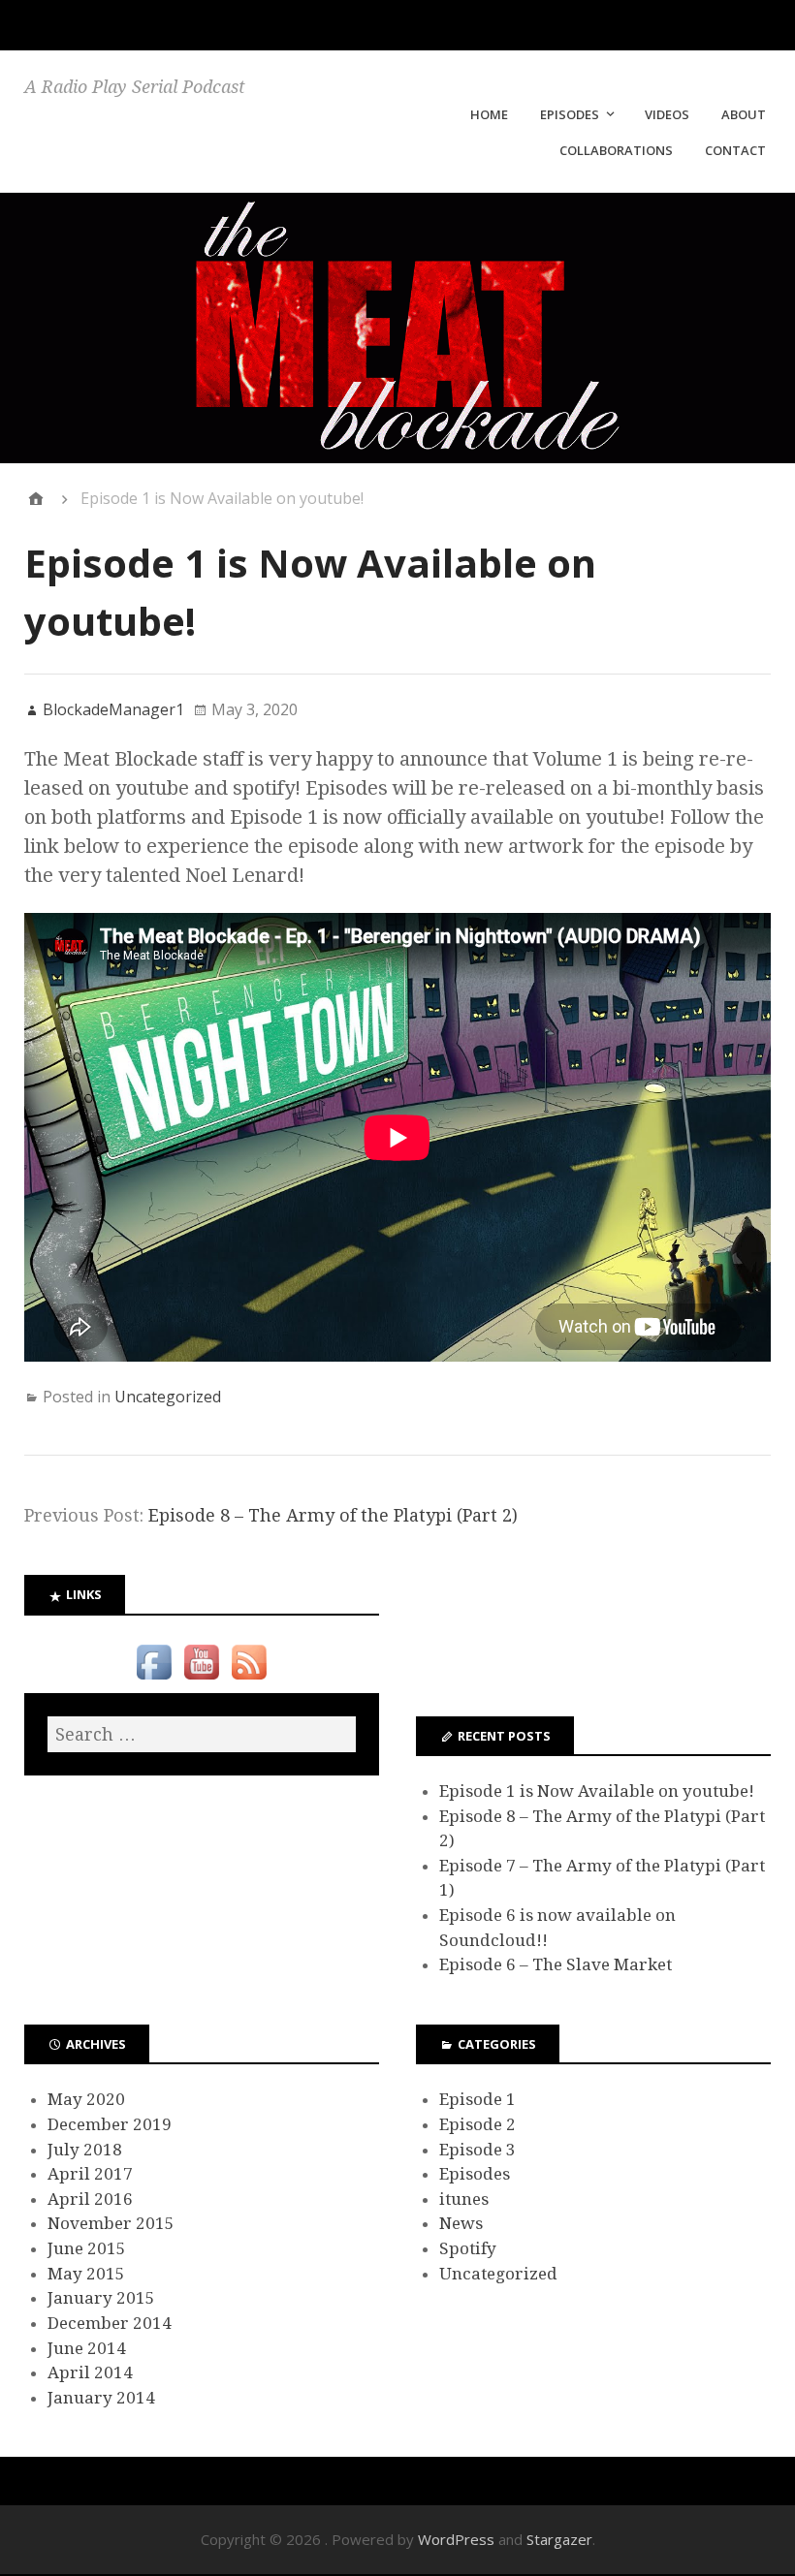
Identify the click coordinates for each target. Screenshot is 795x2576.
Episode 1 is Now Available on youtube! (597, 1791)
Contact (735, 150)
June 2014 (87, 2348)
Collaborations (616, 150)
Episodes (475, 2174)
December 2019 (110, 2124)
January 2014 (101, 2398)
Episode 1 (477, 2099)
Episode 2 (477, 2124)
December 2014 (110, 2323)
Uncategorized (168, 1397)
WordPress (456, 2539)
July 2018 (85, 2150)
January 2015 (101, 2298)
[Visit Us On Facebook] (154, 1680)
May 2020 (86, 2099)
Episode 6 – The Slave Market (556, 1964)
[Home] (36, 499)
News (461, 2223)
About (744, 114)
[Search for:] (202, 1734)
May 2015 (86, 2274)
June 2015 (87, 2248)
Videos (667, 114)
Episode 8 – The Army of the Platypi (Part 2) (333, 1515)
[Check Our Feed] (249, 1680)
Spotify (468, 2248)
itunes (464, 2199)
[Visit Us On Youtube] (201, 1680)
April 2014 (90, 2372)
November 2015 (111, 2223)
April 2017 (90, 2174)
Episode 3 (477, 2150)
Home (489, 114)
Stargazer (559, 2539)
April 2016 (90, 2199)
